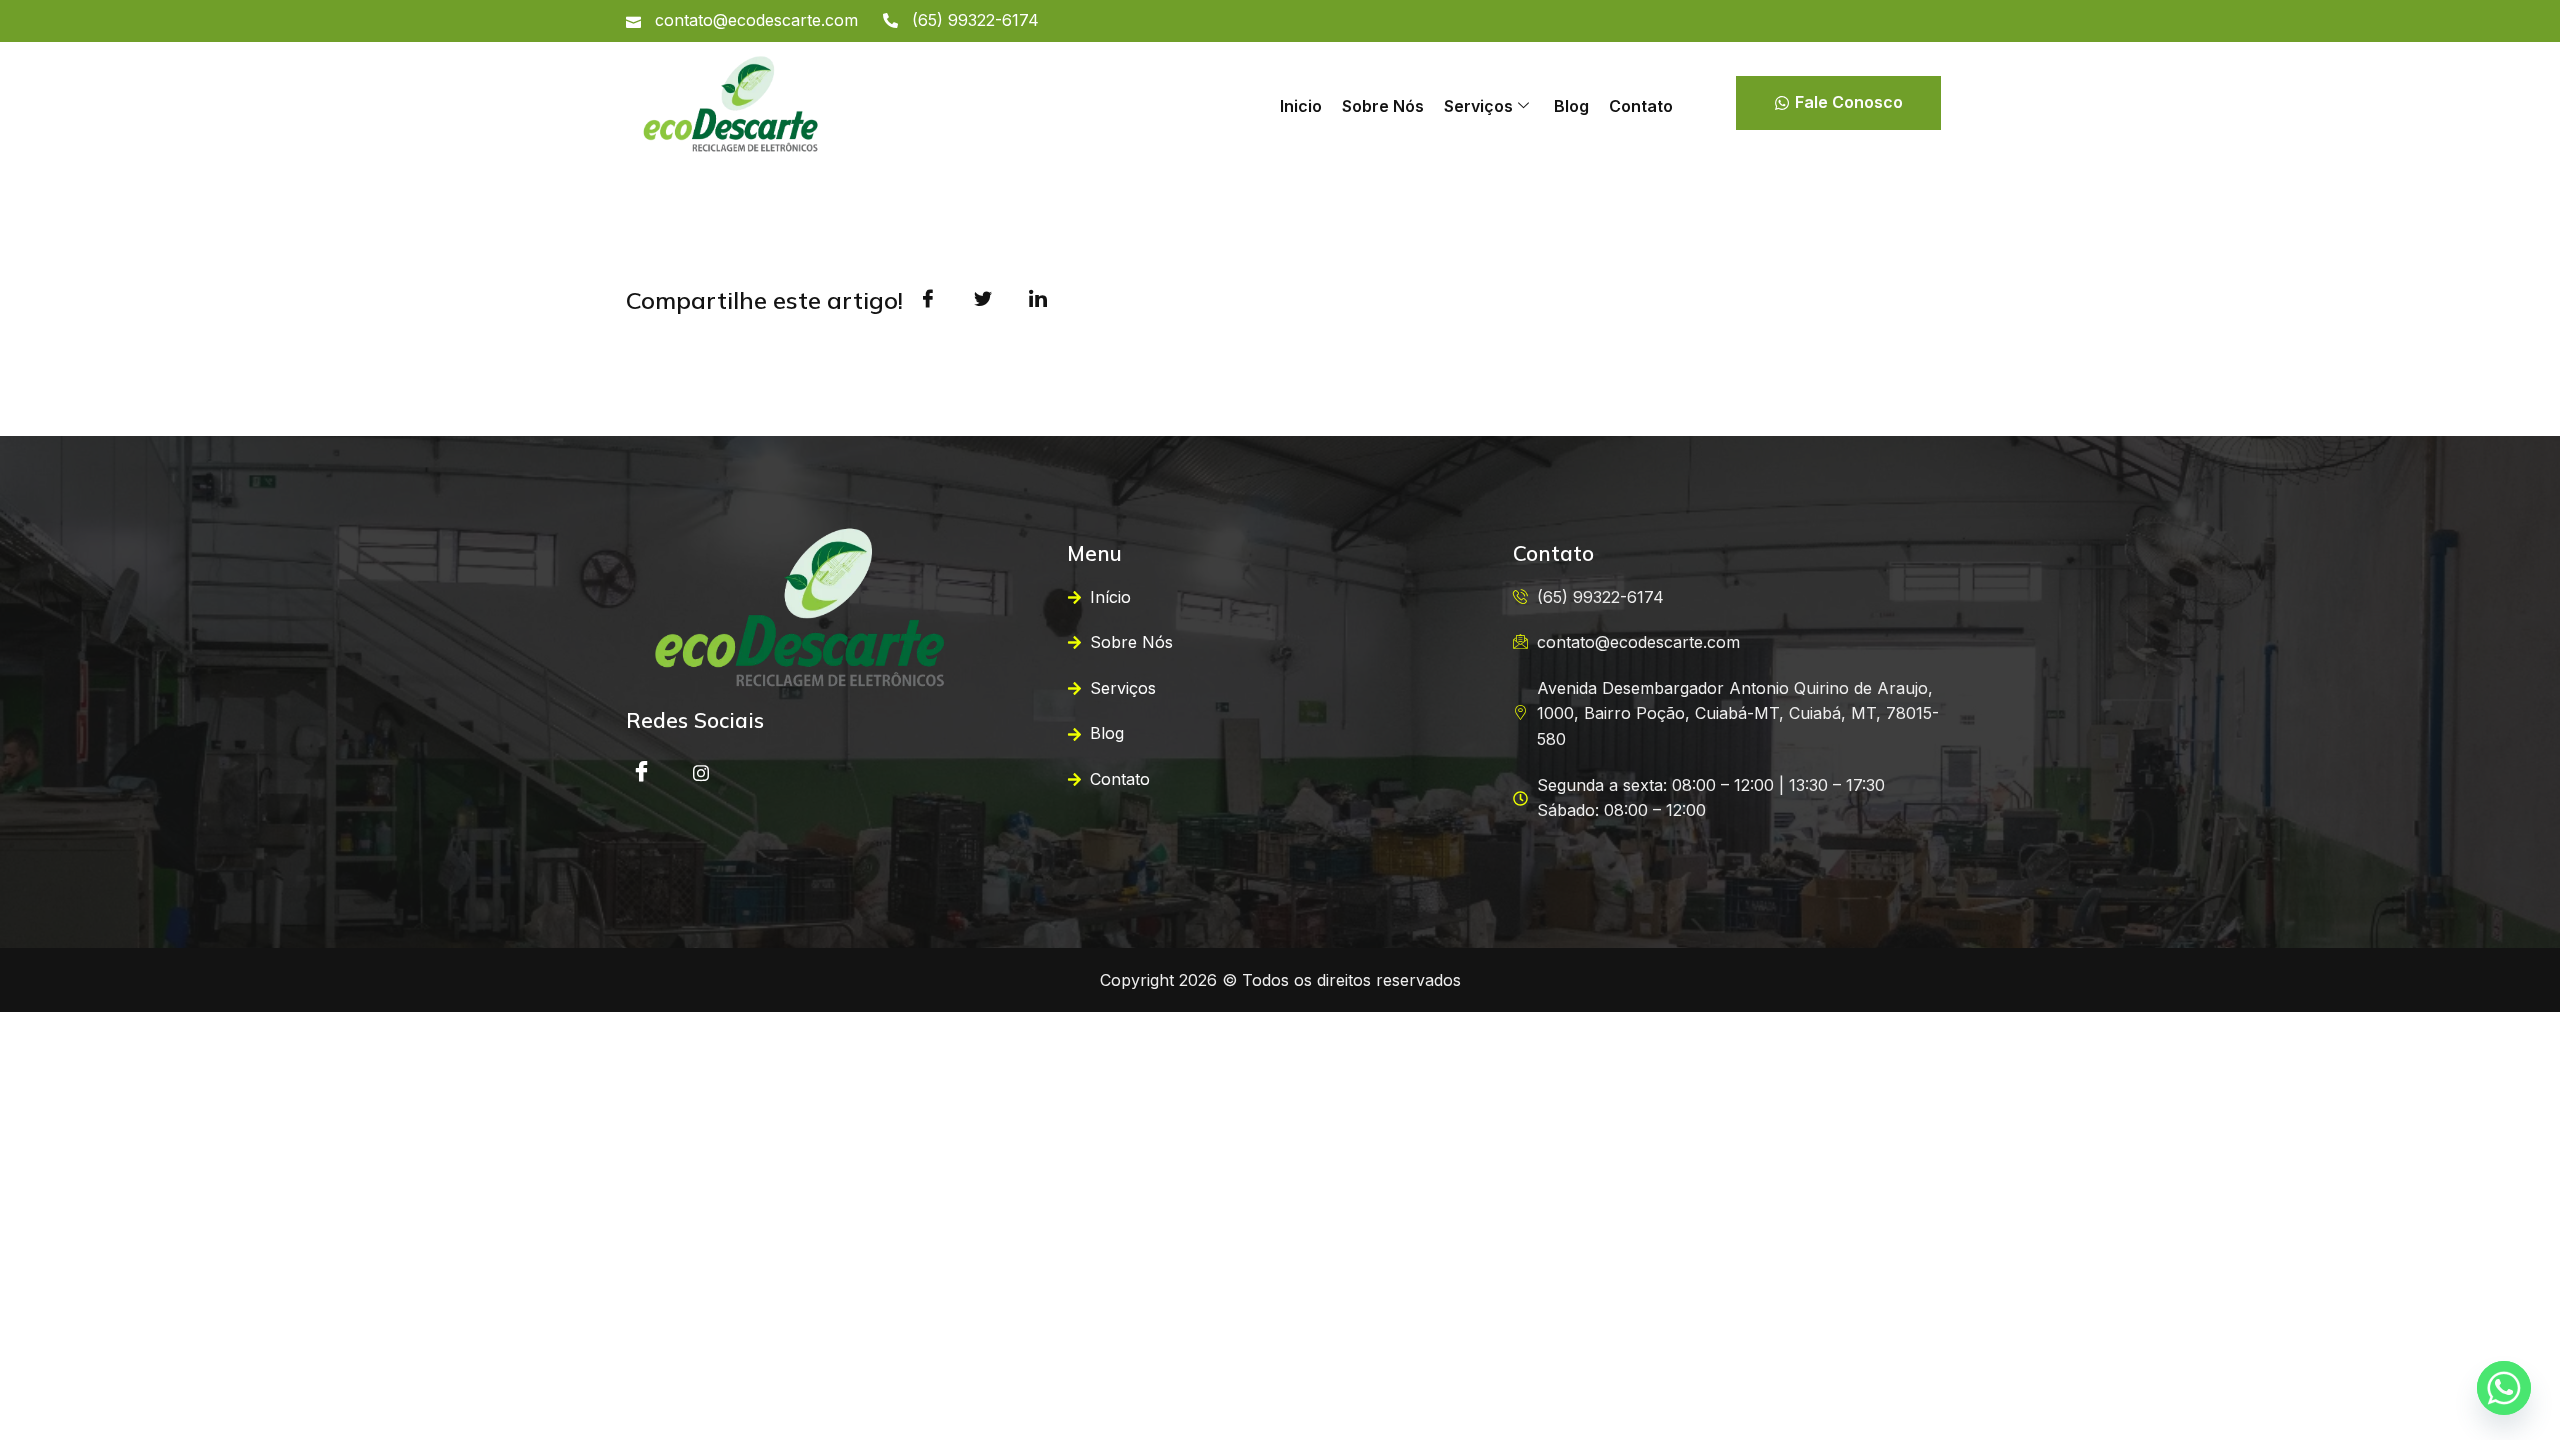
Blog (1571, 106)
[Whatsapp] (2504, 1388)
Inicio (1301, 106)
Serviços (1478, 106)
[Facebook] (641, 772)
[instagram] (701, 772)
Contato (1641, 106)
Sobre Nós (1383, 106)
